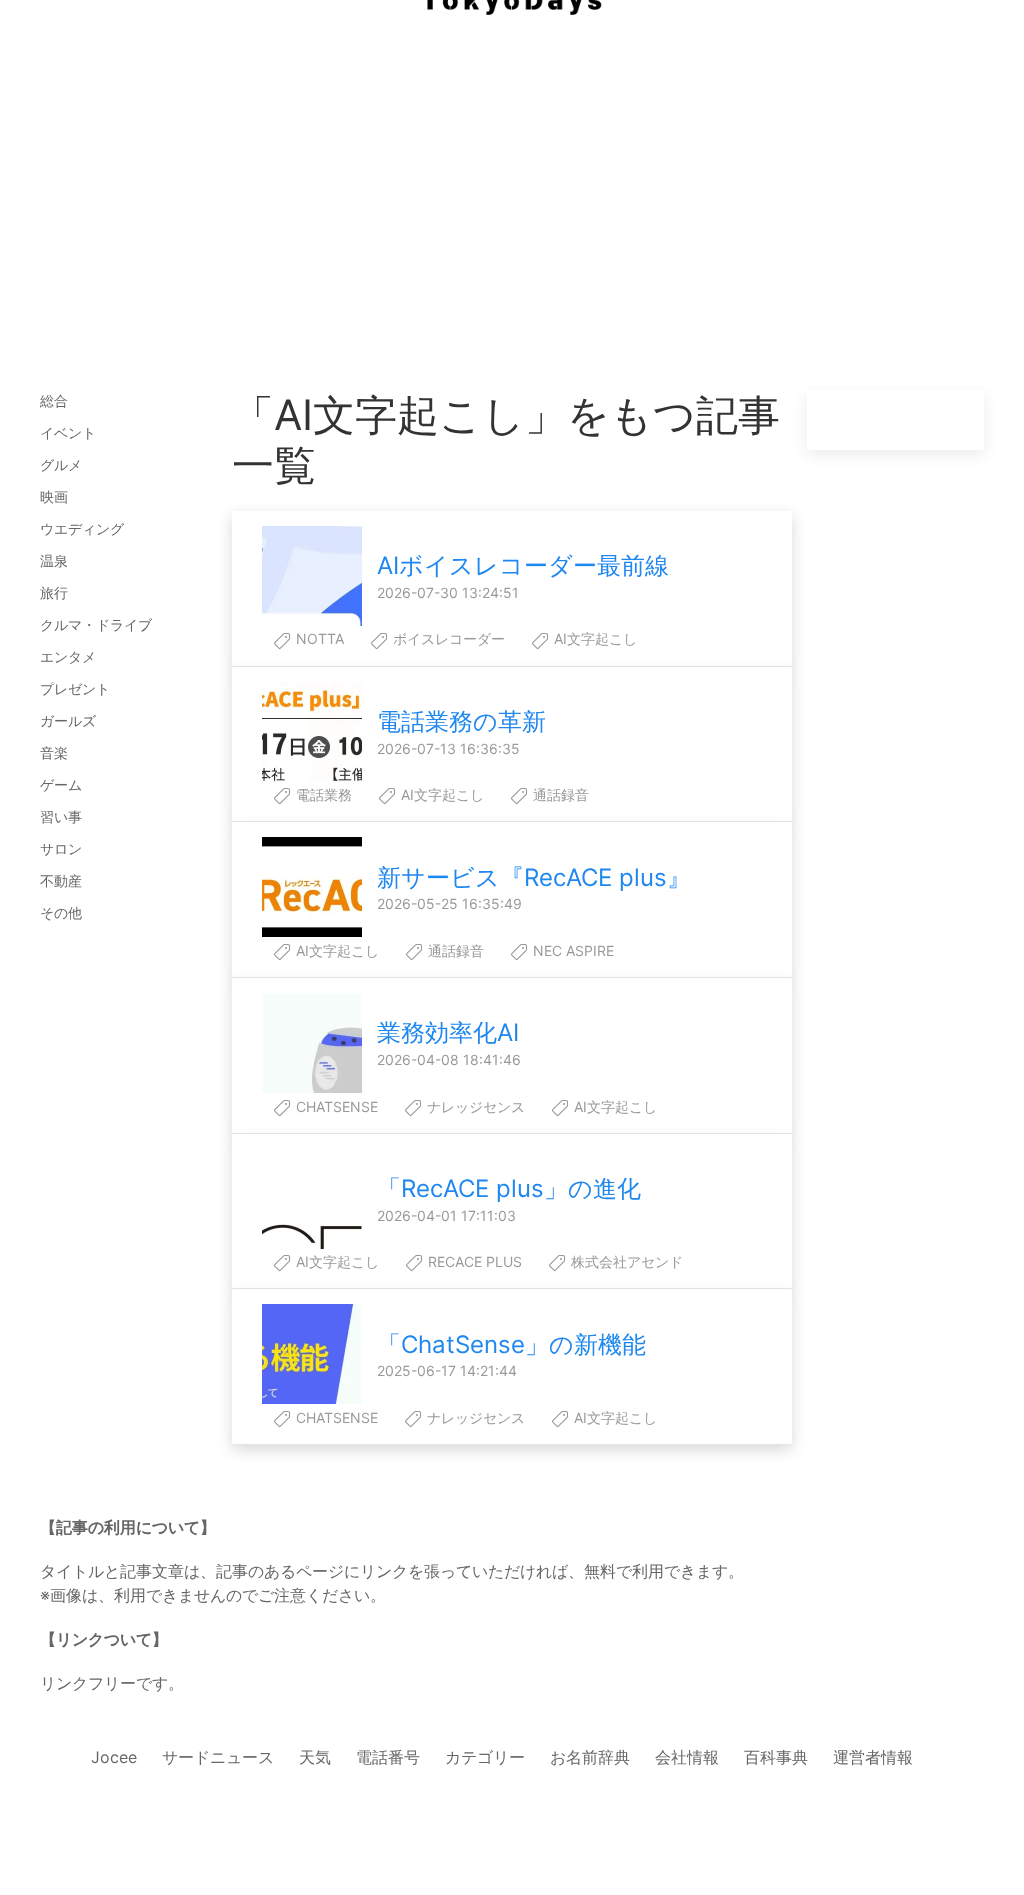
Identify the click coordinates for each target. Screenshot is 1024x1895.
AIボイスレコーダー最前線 (523, 565)
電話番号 (388, 1757)
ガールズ (68, 720)
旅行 (54, 592)
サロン (61, 848)
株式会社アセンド (625, 1261)
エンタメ (68, 656)
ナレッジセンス (474, 1106)
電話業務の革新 (461, 721)
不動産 (61, 880)
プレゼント (75, 688)
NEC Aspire (571, 950)
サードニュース (218, 1757)
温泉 (54, 560)
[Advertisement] (512, 160)
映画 (54, 496)
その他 (61, 912)
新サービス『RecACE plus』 (534, 877)
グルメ (61, 464)
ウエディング (82, 528)
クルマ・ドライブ (96, 624)
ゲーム (61, 784)
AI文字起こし (593, 638)
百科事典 (776, 1757)
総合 (54, 400)
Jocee (114, 1757)
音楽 (54, 752)
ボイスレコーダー (447, 638)
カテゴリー (485, 1757)
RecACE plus (473, 1261)
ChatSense (335, 1106)
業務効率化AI (448, 1032)
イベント (68, 432)
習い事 (61, 816)
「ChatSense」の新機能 (511, 1344)
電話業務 (322, 794)
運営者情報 (873, 1757)
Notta (318, 638)
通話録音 (559, 794)
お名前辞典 (590, 1757)
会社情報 (687, 1757)
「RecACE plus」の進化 (509, 1188)
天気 (315, 1757)
